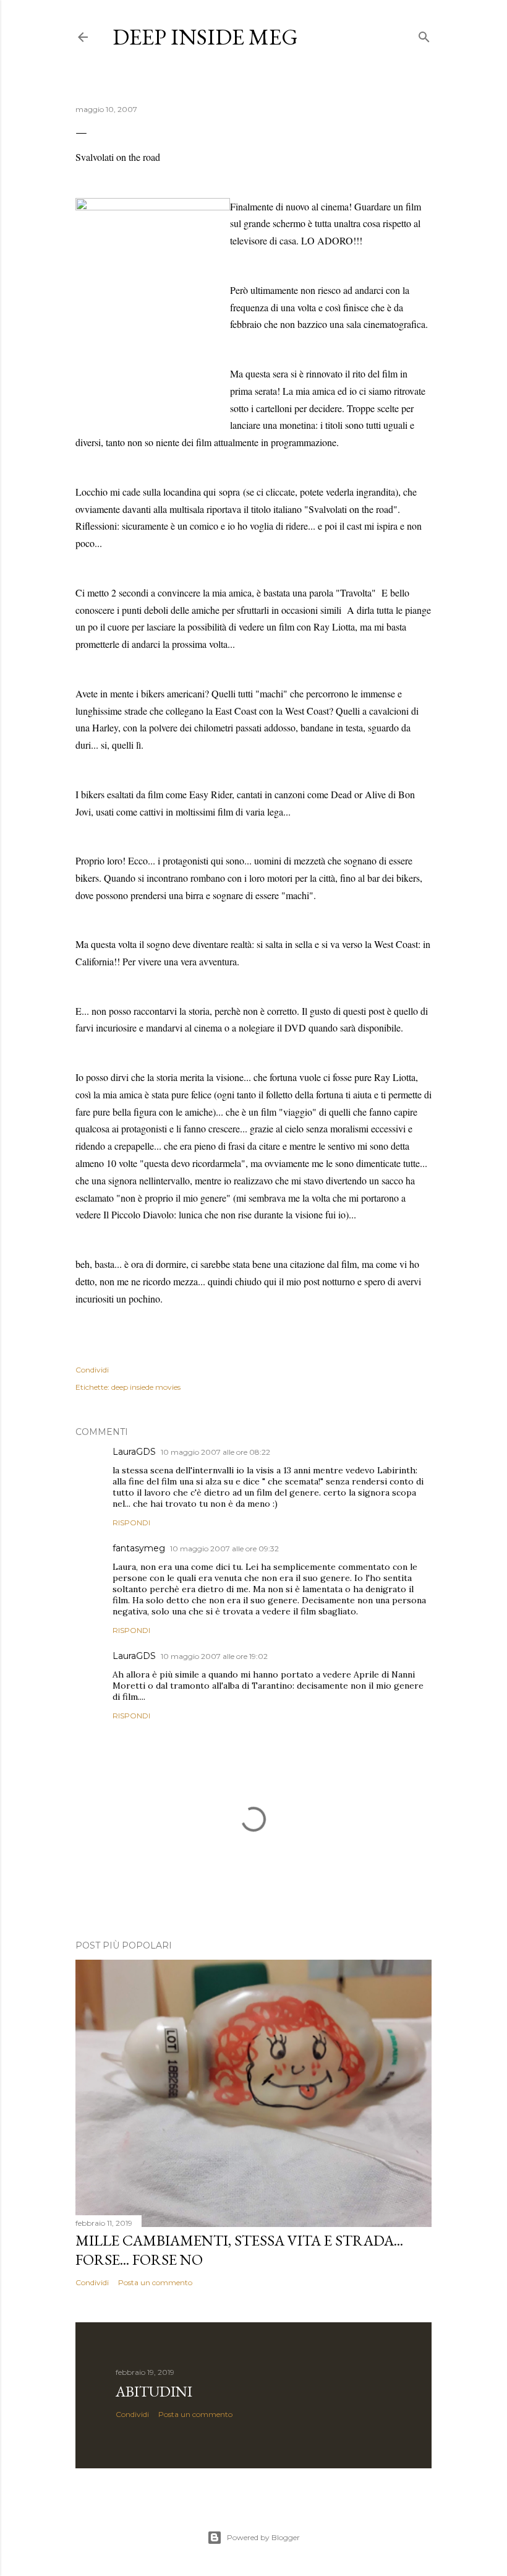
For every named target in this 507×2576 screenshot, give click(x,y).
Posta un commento (155, 2282)
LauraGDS (134, 1452)
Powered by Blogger (263, 2537)
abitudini (154, 2391)
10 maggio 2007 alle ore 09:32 (224, 1549)
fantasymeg (139, 1548)
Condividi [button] (92, 1370)
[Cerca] (424, 34)
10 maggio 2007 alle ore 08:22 (215, 1452)
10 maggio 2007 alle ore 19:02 (214, 1656)
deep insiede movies (146, 1387)
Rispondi (131, 1523)
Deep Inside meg (205, 37)
